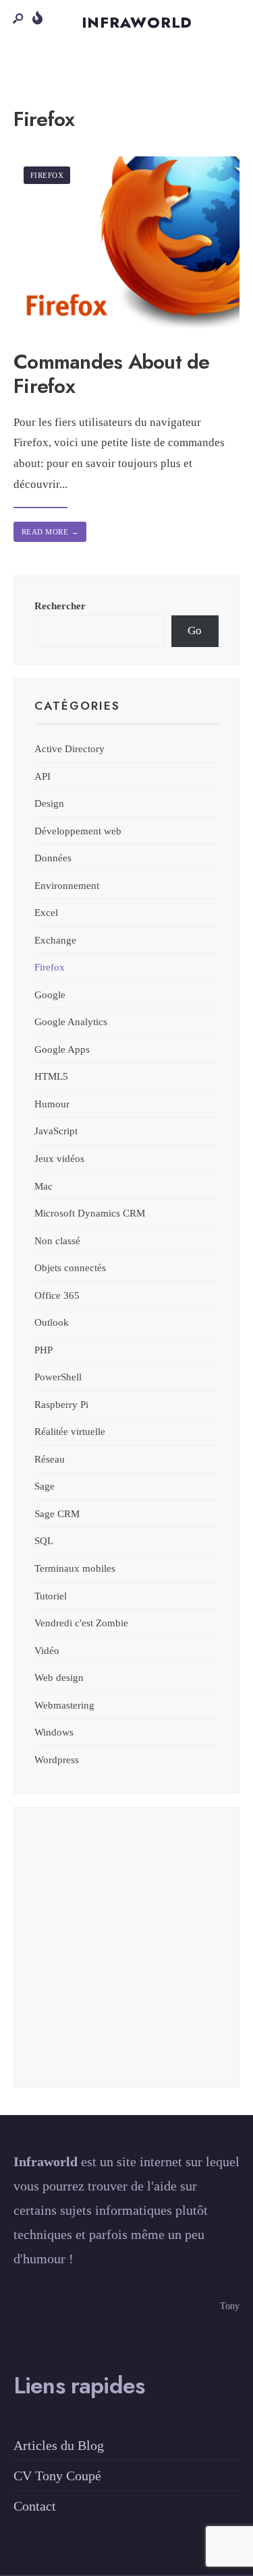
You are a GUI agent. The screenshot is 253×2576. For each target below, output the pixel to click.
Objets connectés (70, 1267)
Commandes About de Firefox (112, 374)
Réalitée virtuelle (70, 1431)
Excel (46, 912)
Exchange (55, 940)
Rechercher (60, 606)
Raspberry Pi (61, 1404)
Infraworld (137, 22)
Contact (35, 2506)
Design (49, 803)
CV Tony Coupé (57, 2476)
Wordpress (57, 1759)
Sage (45, 1486)
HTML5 (51, 1076)
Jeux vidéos (59, 1158)
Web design (59, 1677)
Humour (52, 1104)
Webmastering (64, 1705)
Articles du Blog (59, 2445)
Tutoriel (51, 1596)
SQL (44, 1540)
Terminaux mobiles (75, 1568)
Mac (44, 1186)
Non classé (57, 1240)
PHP (44, 1350)
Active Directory (69, 748)
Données (53, 858)
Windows (54, 1732)
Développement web (78, 831)
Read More (50, 532)
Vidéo (47, 1650)
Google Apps (62, 1049)
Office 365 (57, 1295)
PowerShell (58, 1377)
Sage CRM (57, 1513)
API (43, 776)
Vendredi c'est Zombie (81, 1623)
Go (195, 631)
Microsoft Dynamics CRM (90, 1213)
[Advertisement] (126, 1954)
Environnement (67, 885)
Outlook (52, 1322)
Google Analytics (71, 1021)
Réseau (50, 1459)
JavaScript (56, 1131)
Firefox (47, 175)
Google (50, 994)
